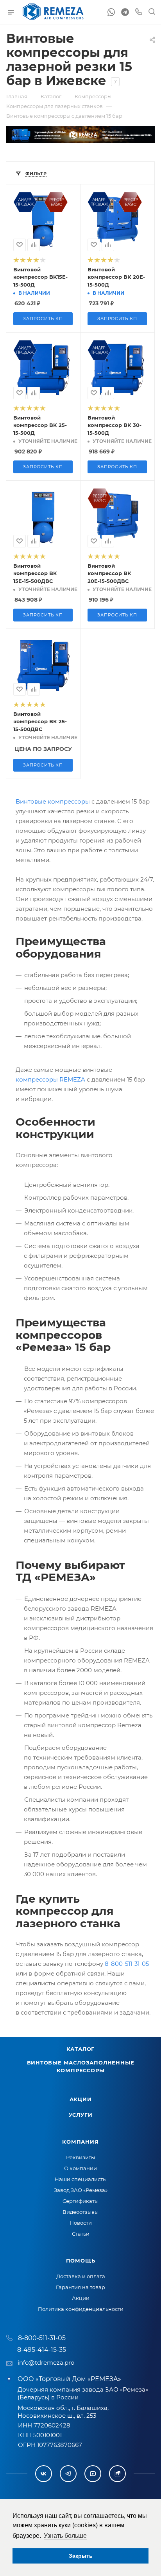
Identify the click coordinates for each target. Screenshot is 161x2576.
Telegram (68, 2474)
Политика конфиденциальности (81, 2309)
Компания (80, 2142)
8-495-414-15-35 (42, 2350)
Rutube (117, 2474)
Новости (81, 2223)
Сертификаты (80, 2201)
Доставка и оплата (81, 2276)
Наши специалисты (81, 2179)
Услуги (81, 2115)
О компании (80, 2168)
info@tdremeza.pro (46, 2363)
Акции (81, 2099)
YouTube (93, 2474)
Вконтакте (44, 2474)
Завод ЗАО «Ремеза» (81, 2190)
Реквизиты (80, 2157)
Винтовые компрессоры (53, 801)
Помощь (81, 2261)
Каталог (81, 2049)
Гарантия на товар (80, 2287)
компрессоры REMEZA (50, 1079)
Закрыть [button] (81, 2556)
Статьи (81, 2234)
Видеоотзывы (80, 2212)
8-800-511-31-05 (127, 1964)
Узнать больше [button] (65, 2536)
